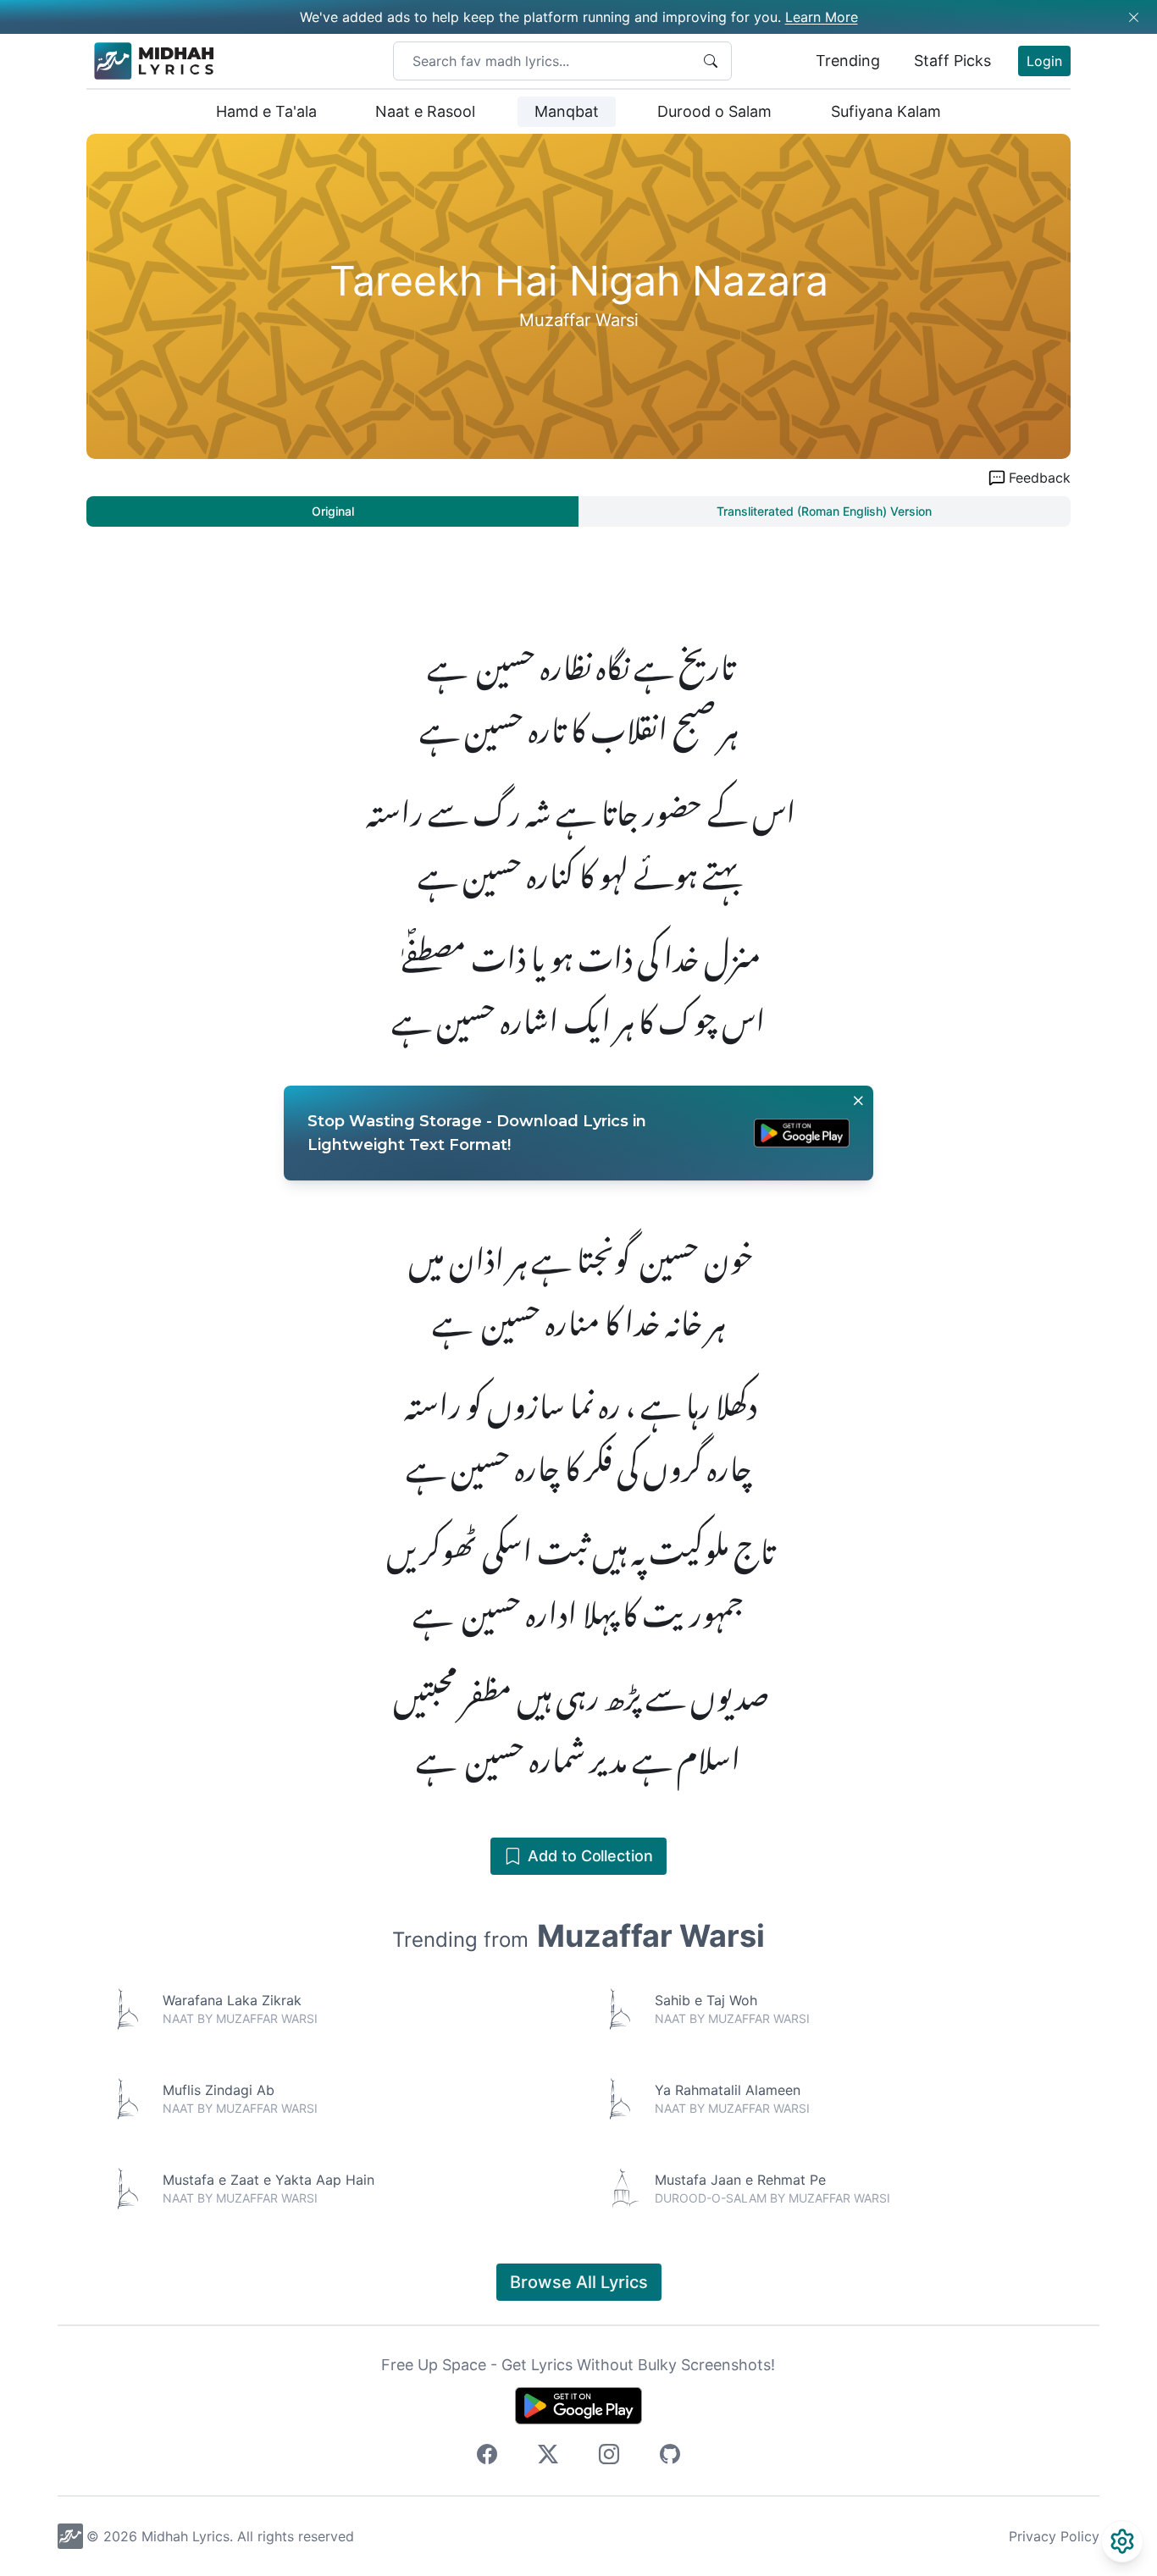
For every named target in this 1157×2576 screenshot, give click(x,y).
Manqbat (567, 111)
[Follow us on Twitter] (548, 2457)
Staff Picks (952, 61)
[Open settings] (1122, 2541)
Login (1044, 61)
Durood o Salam (714, 111)
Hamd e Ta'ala (266, 111)
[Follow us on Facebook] (487, 2457)
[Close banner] (858, 1101)
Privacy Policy (1054, 2536)
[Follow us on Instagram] (609, 2457)
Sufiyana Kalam (886, 111)
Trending (848, 61)
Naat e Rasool (425, 111)
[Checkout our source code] (670, 2457)
